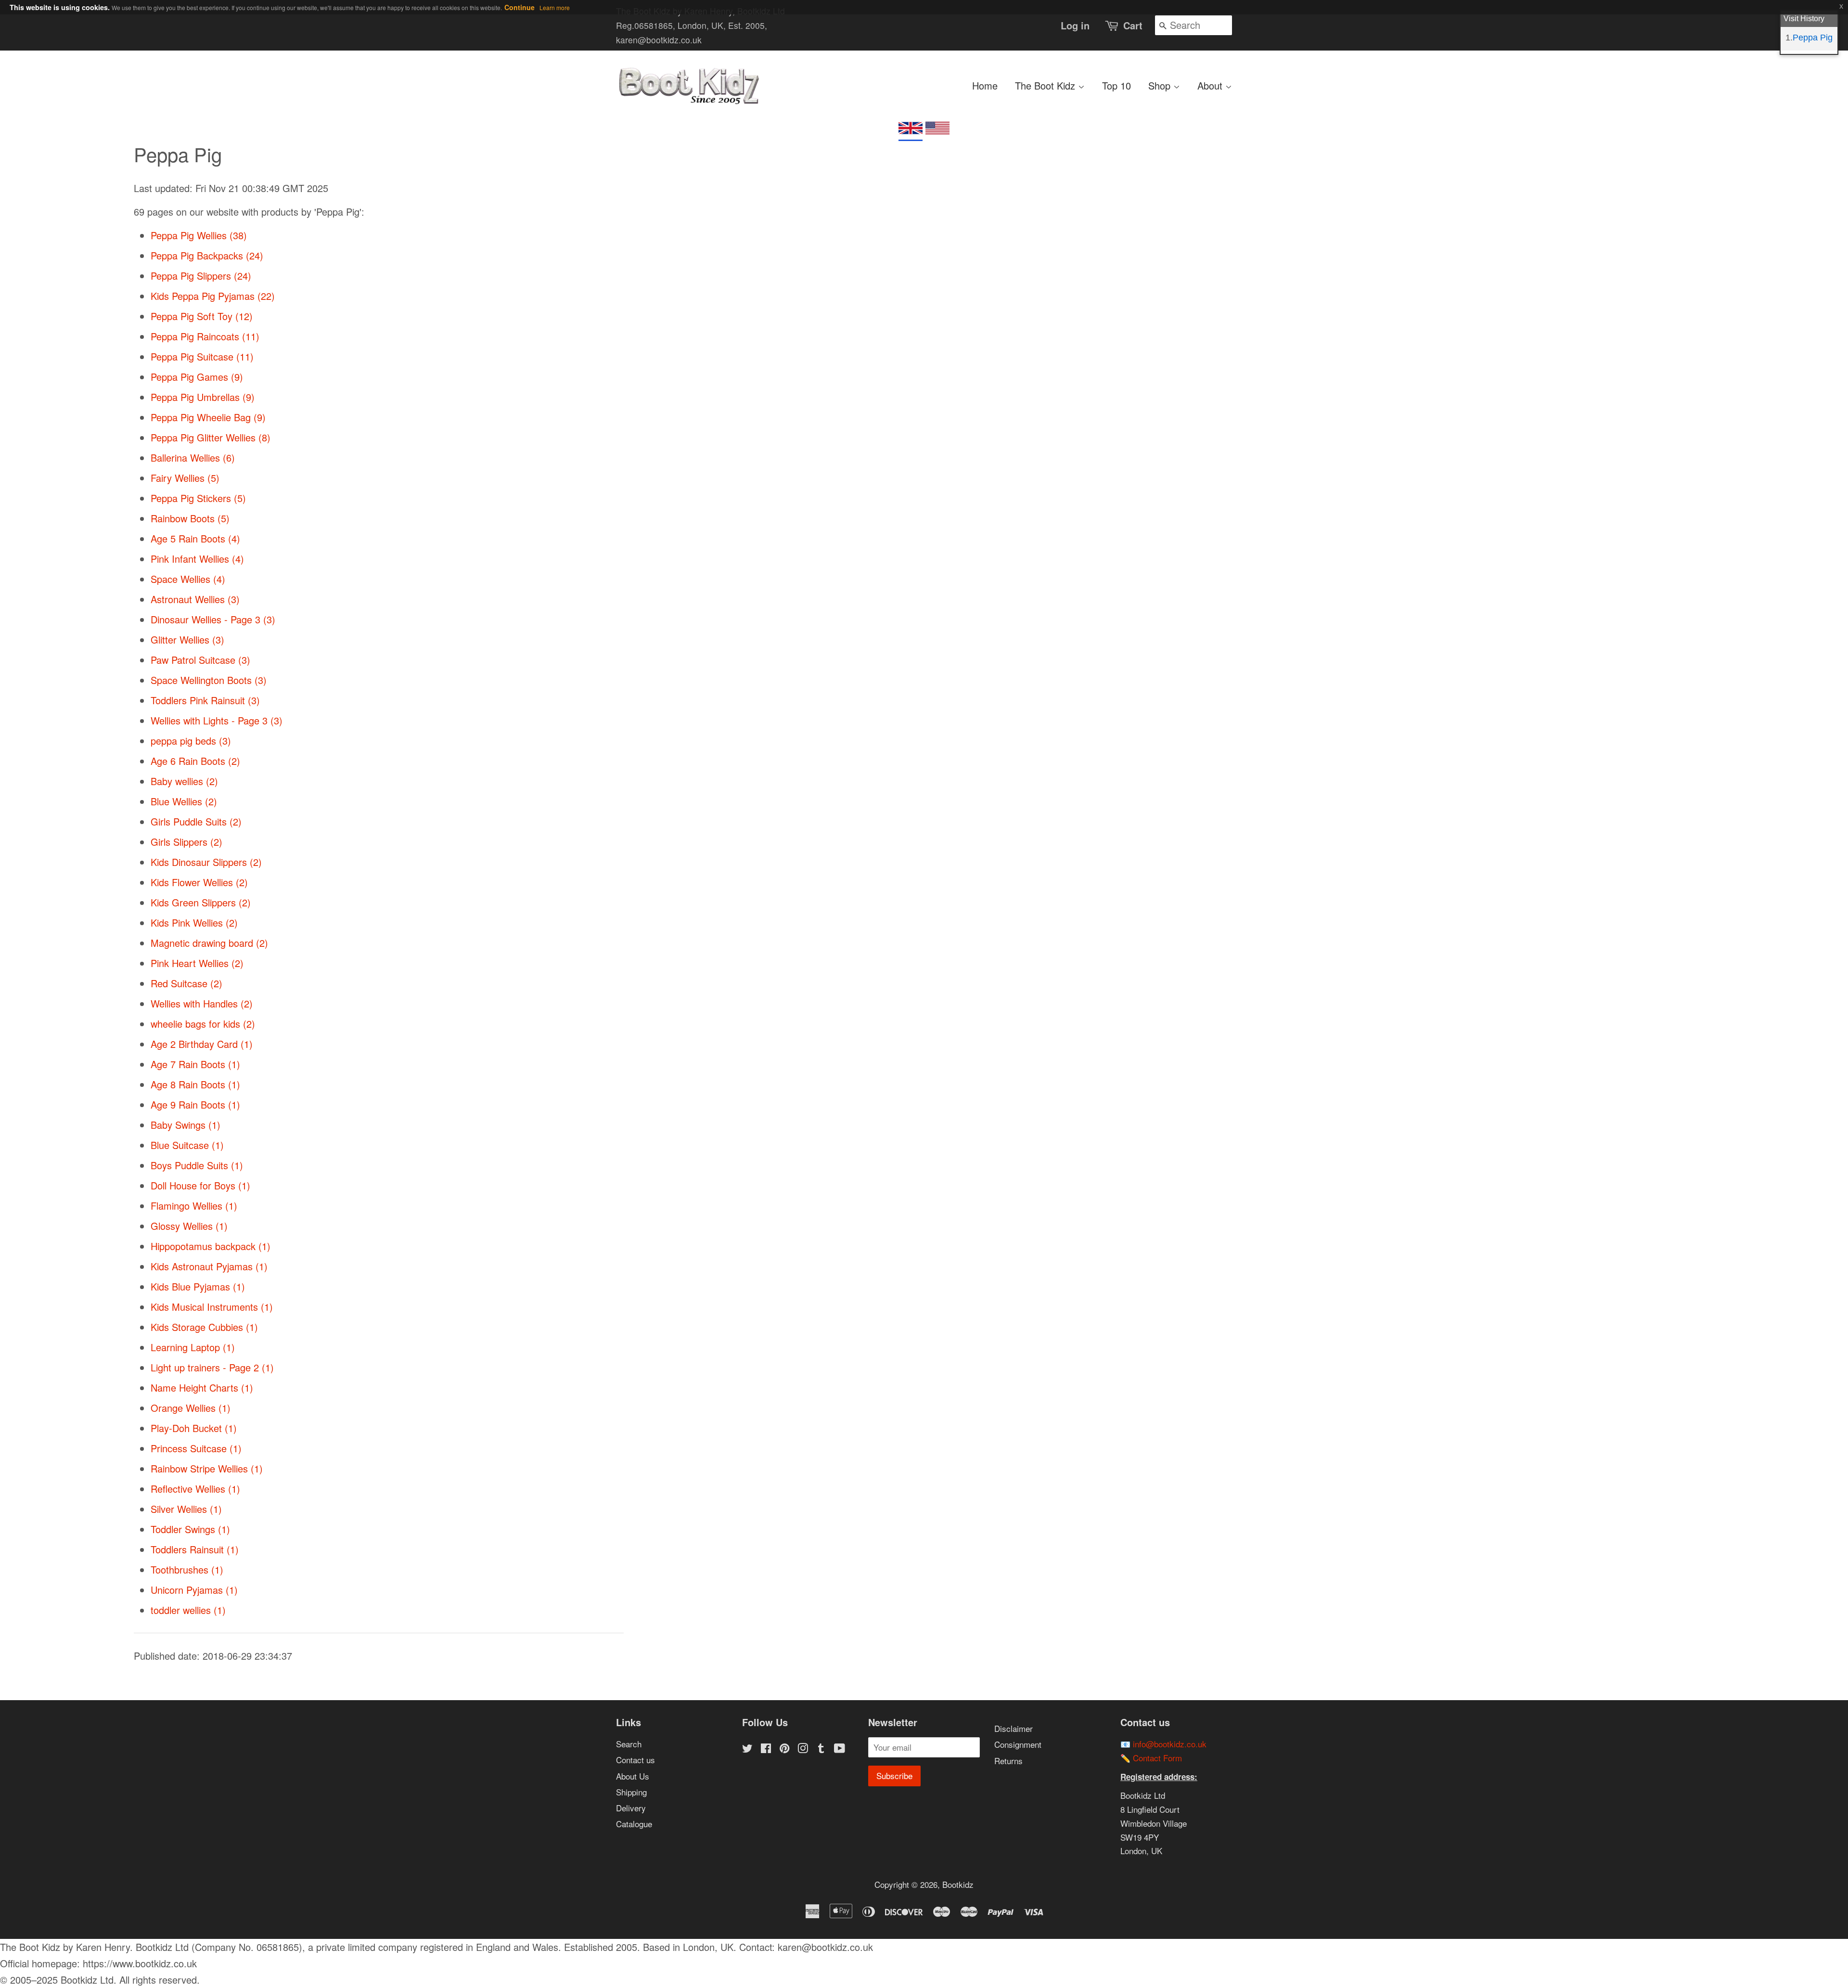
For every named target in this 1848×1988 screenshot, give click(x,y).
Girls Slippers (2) (186, 842)
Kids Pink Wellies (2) (194, 923)
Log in (1075, 25)
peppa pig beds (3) (191, 741)
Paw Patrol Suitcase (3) (200, 660)
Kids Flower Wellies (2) (199, 882)
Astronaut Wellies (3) (195, 599)
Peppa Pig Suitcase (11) (202, 356)
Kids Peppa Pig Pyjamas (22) (213, 296)
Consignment (1018, 1744)
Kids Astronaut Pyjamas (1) (209, 1266)
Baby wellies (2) (184, 781)
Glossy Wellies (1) (189, 1226)
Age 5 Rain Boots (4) (195, 538)
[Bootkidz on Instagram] (803, 1749)
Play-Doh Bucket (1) (194, 1428)
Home (985, 85)
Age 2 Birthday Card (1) (202, 1044)
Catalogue (634, 1824)
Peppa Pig (1813, 38)
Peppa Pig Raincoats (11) (205, 336)
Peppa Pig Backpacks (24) (207, 255)
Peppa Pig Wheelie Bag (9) (208, 417)
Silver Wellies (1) (186, 1509)
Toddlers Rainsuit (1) (195, 1549)
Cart (1133, 25)
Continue (520, 7)
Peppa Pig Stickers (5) (198, 498)
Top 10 (1116, 85)
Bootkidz (958, 1884)
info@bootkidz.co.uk (1170, 1744)
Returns (1008, 1761)
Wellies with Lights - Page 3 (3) (217, 720)
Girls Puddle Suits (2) (196, 821)
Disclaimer (1014, 1728)
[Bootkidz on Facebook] (766, 1749)
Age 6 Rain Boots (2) (195, 761)
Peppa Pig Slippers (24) (201, 276)
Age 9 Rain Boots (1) (195, 1104)
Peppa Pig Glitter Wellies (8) (211, 437)
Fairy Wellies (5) (185, 478)
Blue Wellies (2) (184, 801)
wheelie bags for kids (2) (203, 1024)
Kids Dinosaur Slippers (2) (206, 862)
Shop (1161, 85)
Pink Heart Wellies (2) (197, 963)
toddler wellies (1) (188, 1610)
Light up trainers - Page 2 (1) (212, 1367)
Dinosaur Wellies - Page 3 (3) (213, 619)
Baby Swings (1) (186, 1125)
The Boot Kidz (1046, 85)
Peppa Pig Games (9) (197, 377)
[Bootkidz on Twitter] (747, 1749)
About (1211, 85)
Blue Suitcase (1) (187, 1145)
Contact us (635, 1760)
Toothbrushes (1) (187, 1569)
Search (629, 1744)
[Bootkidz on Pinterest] (784, 1749)
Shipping (631, 1792)
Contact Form (1157, 1758)
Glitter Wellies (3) (187, 639)
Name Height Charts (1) (202, 1388)
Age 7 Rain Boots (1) (195, 1064)
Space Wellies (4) (188, 579)
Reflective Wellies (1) (195, 1489)
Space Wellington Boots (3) (209, 680)
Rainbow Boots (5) (190, 518)
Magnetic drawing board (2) (209, 943)
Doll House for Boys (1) (200, 1185)
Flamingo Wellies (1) (194, 1206)
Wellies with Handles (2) (202, 1003)
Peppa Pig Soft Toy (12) (202, 316)
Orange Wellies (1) (191, 1408)
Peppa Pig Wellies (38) (199, 235)
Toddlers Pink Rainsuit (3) (205, 700)
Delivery (631, 1808)
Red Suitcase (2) (186, 983)
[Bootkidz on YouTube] (840, 1749)
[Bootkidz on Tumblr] (821, 1749)
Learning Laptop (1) (193, 1347)
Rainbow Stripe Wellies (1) (207, 1468)
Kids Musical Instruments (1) (212, 1307)
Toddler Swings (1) (190, 1529)
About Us (633, 1776)
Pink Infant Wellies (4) (197, 559)
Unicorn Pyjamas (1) (194, 1590)
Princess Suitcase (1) (196, 1448)
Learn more (555, 7)
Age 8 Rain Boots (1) (195, 1084)
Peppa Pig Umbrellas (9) (203, 397)
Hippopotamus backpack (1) (211, 1246)
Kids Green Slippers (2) (201, 902)
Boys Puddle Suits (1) (197, 1165)
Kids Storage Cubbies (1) (204, 1327)
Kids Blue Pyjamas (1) (198, 1286)
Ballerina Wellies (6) (193, 458)
